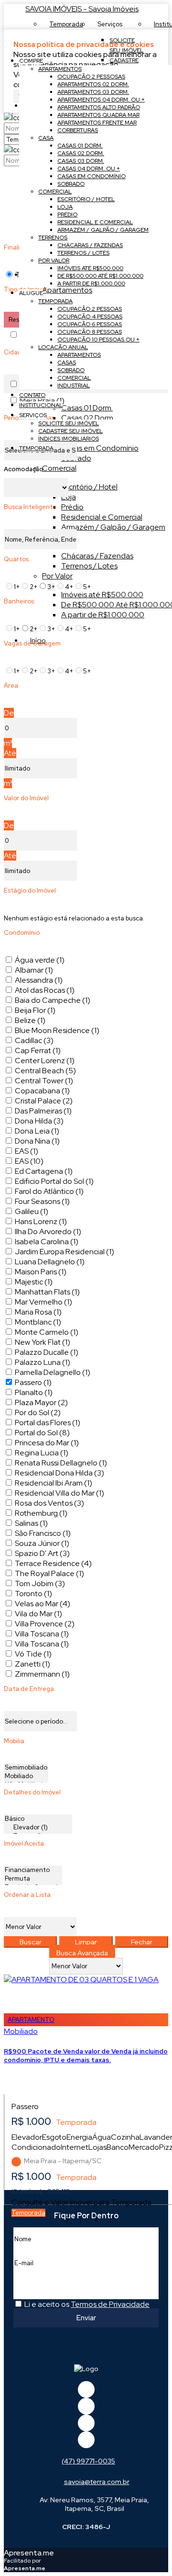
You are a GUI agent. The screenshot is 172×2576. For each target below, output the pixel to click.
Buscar (31, 1942)
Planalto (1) (34, 1392)
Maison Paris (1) (41, 1272)
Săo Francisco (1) (43, 1533)
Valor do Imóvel (26, 798)
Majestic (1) (34, 1282)
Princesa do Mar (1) (47, 1443)
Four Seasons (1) (42, 1201)
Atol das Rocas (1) (45, 990)
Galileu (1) (32, 1211)
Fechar (142, 1942)
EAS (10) (29, 1161)
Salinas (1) (31, 1523)
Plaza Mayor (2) (41, 1402)
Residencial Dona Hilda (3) (59, 1473)
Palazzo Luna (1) (43, 1362)
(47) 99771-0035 (88, 2461)
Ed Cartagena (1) (44, 1171)
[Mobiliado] (26, 1776)
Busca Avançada (82, 1953)
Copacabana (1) (42, 1091)
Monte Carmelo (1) (47, 1332)
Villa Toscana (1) (42, 1634)
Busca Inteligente (30, 507)
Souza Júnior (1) (42, 1543)
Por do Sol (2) (38, 1413)
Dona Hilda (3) (39, 1121)
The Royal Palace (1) (49, 1573)
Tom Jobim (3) (40, 1583)
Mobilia (14, 1741)
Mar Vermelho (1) (43, 1302)
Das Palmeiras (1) (43, 1111)
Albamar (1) (34, 970)
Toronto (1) (33, 1594)
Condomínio (22, 933)
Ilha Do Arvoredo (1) (48, 1231)
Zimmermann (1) (42, 1674)
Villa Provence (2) (45, 1624)
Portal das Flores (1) (48, 1423)
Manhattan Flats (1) (47, 1292)
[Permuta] (33, 1879)
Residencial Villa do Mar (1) (59, 1493)
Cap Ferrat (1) (38, 1050)
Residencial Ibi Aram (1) (54, 1483)
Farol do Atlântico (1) (49, 1191)
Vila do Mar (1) (38, 1614)
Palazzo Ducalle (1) (47, 1352)
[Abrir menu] (3, 44)
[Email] (86, 2423)
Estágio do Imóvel (30, 891)
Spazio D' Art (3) (42, 1553)
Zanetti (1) (32, 1664)
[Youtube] (86, 2406)
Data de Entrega (29, 1689)
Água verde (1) (40, 960)
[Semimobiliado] (26, 1768)
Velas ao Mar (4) (43, 1604)
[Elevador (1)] (38, 1827)
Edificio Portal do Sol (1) (54, 1181)
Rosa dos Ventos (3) (49, 1503)
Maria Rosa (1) (38, 1312)
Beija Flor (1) (35, 1010)
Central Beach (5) (45, 1071)
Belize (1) (30, 1020)
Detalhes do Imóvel (32, 1792)
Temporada (28, 2213)
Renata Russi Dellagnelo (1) (61, 1463)
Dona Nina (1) (37, 1141)
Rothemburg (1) (41, 1513)
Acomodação (24, 469)
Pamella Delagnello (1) (53, 1372)
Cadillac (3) (34, 1040)
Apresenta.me (29, 2553)
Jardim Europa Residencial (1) (64, 1252)
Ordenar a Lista (27, 1895)
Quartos (16, 559)
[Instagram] (86, 2440)
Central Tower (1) (44, 1081)
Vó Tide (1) (33, 1654)
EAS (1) (27, 1151)
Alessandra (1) (39, 980)
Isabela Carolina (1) (47, 1242)
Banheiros (19, 601)
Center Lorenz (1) (45, 1061)
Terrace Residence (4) (53, 1563)
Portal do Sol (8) (42, 1433)
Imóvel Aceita (24, 1844)
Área (11, 686)
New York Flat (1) (43, 1342)
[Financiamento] (33, 1870)
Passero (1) (33, 1382)
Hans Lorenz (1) (41, 1221)
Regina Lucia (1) (42, 1453)
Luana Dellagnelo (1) (50, 1262)
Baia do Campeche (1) (53, 1000)
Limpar (86, 1942)
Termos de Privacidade (110, 2304)
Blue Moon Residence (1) (57, 1030)
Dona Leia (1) (37, 1131)
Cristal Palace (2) (44, 1101)
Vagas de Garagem (32, 643)
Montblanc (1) (38, 1322)
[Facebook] (86, 2389)
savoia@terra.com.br (97, 2482)
